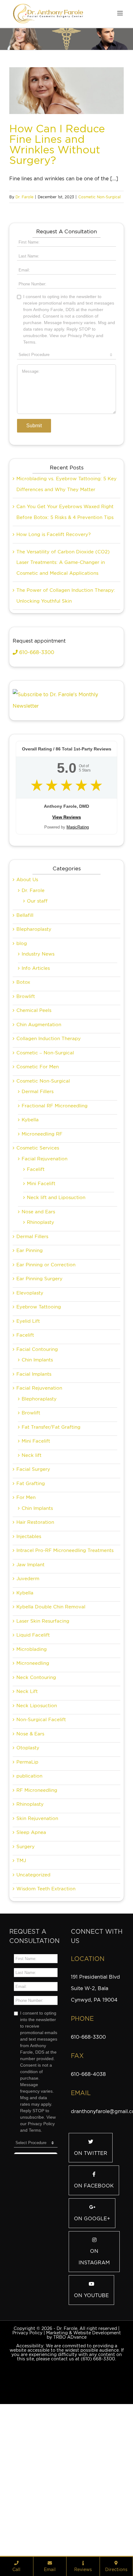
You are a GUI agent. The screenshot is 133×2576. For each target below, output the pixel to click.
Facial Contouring (37, 1421)
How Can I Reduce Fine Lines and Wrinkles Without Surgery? (57, 144)
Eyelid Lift (28, 1393)
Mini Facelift (41, 1255)
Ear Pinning (30, 1322)
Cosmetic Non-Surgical (99, 197)
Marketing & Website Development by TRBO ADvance (84, 2407)
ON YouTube (91, 2367)
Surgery (26, 1918)
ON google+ (92, 2290)
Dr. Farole (24, 197)
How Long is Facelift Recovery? (54, 606)
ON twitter (91, 2225)
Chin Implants (37, 1431)
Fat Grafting (31, 1555)
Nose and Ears (38, 1283)
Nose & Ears (30, 1805)
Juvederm (28, 1650)
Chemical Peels (34, 1082)
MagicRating (78, 899)
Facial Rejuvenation (45, 1230)
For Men (26, 1569)
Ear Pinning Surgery (39, 1350)
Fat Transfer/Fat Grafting (51, 1499)
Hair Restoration (35, 1594)
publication (29, 1848)
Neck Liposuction (37, 1777)
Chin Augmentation (39, 1096)
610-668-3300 (36, 724)
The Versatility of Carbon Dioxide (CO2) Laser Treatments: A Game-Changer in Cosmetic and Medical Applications (63, 634)
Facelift (36, 1241)
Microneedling (33, 1735)
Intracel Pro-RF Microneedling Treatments (65, 1622)
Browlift (26, 1068)
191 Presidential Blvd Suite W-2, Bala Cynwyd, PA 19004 (95, 2060)
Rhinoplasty (41, 1294)
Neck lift (32, 1527)
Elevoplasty (30, 1365)
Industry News (38, 1026)
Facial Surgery (33, 1541)
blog (22, 1015)
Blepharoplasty (34, 1001)
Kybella (30, 1191)
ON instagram (94, 2328)
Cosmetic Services (38, 1220)
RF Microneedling (37, 1862)
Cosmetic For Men (38, 1138)
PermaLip (27, 1834)
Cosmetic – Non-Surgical (45, 1124)
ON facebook (94, 2257)
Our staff (37, 973)
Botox (23, 1054)
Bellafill (25, 987)
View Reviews (67, 889)
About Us (27, 951)
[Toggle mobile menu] (120, 13)
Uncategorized (33, 1946)
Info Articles (36, 1040)
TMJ (21, 1932)
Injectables (29, 1608)
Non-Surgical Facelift (41, 1791)
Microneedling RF (42, 1206)
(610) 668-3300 (98, 2430)
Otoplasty (28, 1819)
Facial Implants (34, 1446)
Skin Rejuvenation (37, 1890)
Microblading (32, 1721)
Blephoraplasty (39, 1470)
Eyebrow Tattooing (39, 1378)
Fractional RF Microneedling (55, 1177)
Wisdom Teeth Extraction (46, 1960)
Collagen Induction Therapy (49, 1110)
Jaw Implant (30, 1636)
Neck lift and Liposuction (56, 1269)
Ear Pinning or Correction (46, 1336)
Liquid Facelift (33, 1707)
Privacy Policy (27, 2404)
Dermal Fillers (38, 1163)
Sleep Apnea (31, 1904)
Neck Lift (27, 1763)
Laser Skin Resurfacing (43, 1693)
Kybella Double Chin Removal (51, 1678)
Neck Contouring (36, 1749)
